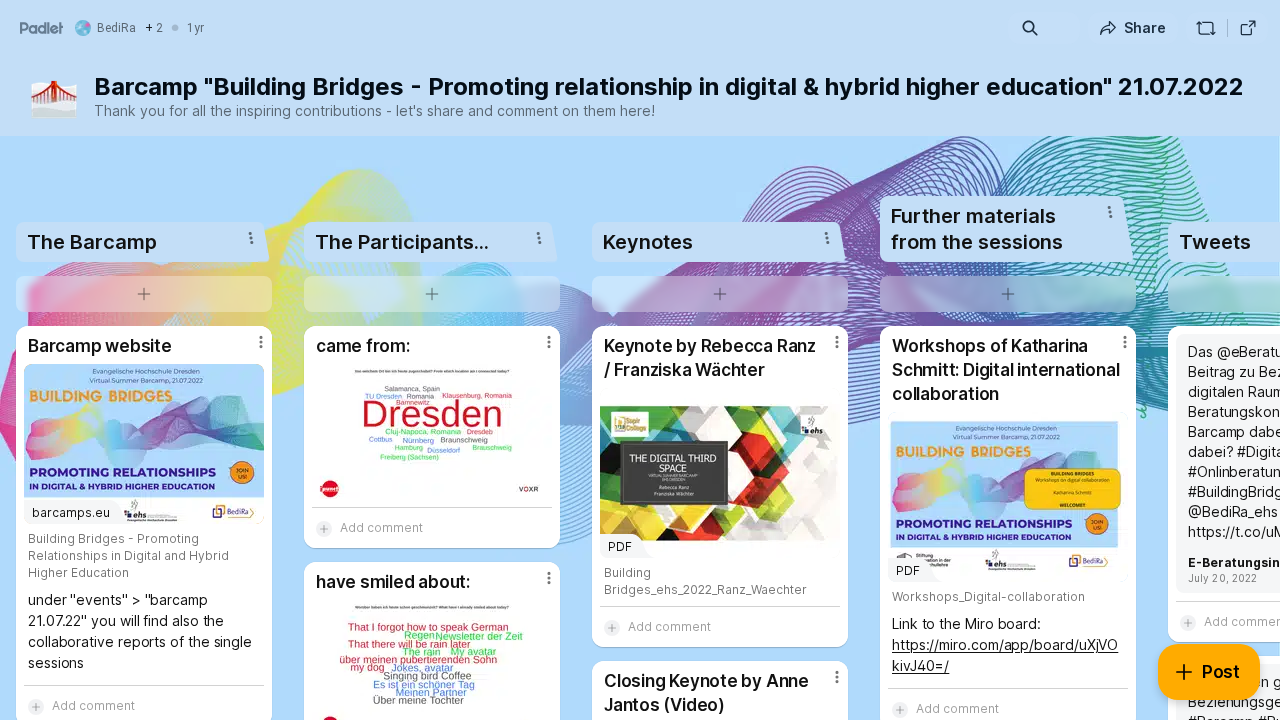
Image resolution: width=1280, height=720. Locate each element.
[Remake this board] (1206, 28)
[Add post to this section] (144, 294)
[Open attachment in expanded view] (432, 431)
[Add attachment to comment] (324, 528)
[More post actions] (261, 342)
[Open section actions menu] (251, 238)
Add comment (381, 527)
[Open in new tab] (1248, 28)
